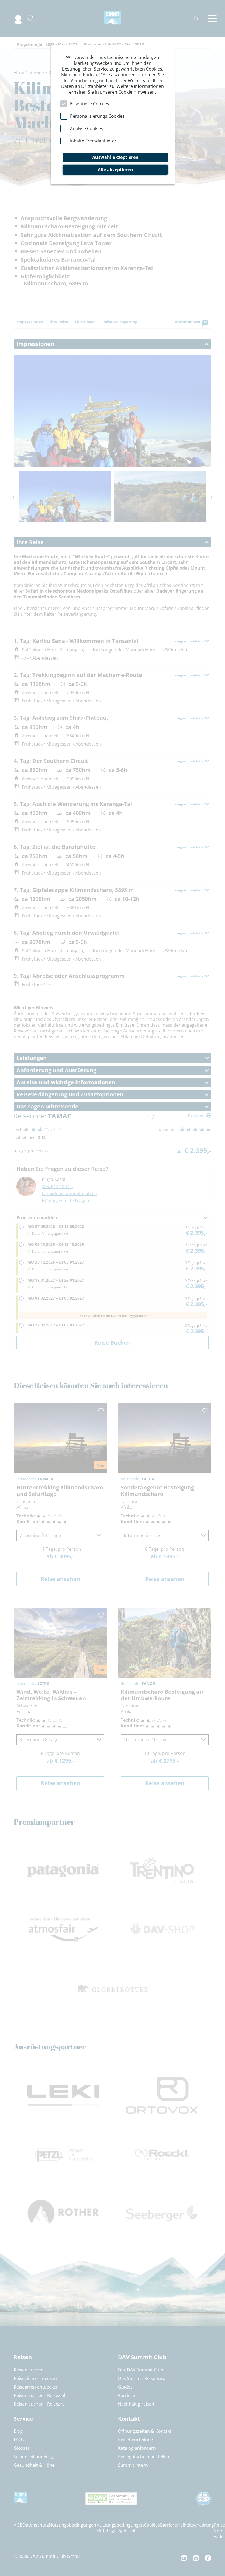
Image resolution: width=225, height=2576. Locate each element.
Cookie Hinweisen (137, 92)
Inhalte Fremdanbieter (93, 141)
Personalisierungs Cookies (97, 116)
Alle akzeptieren (115, 170)
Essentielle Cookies (90, 104)
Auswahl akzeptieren (115, 157)
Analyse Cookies (87, 128)
